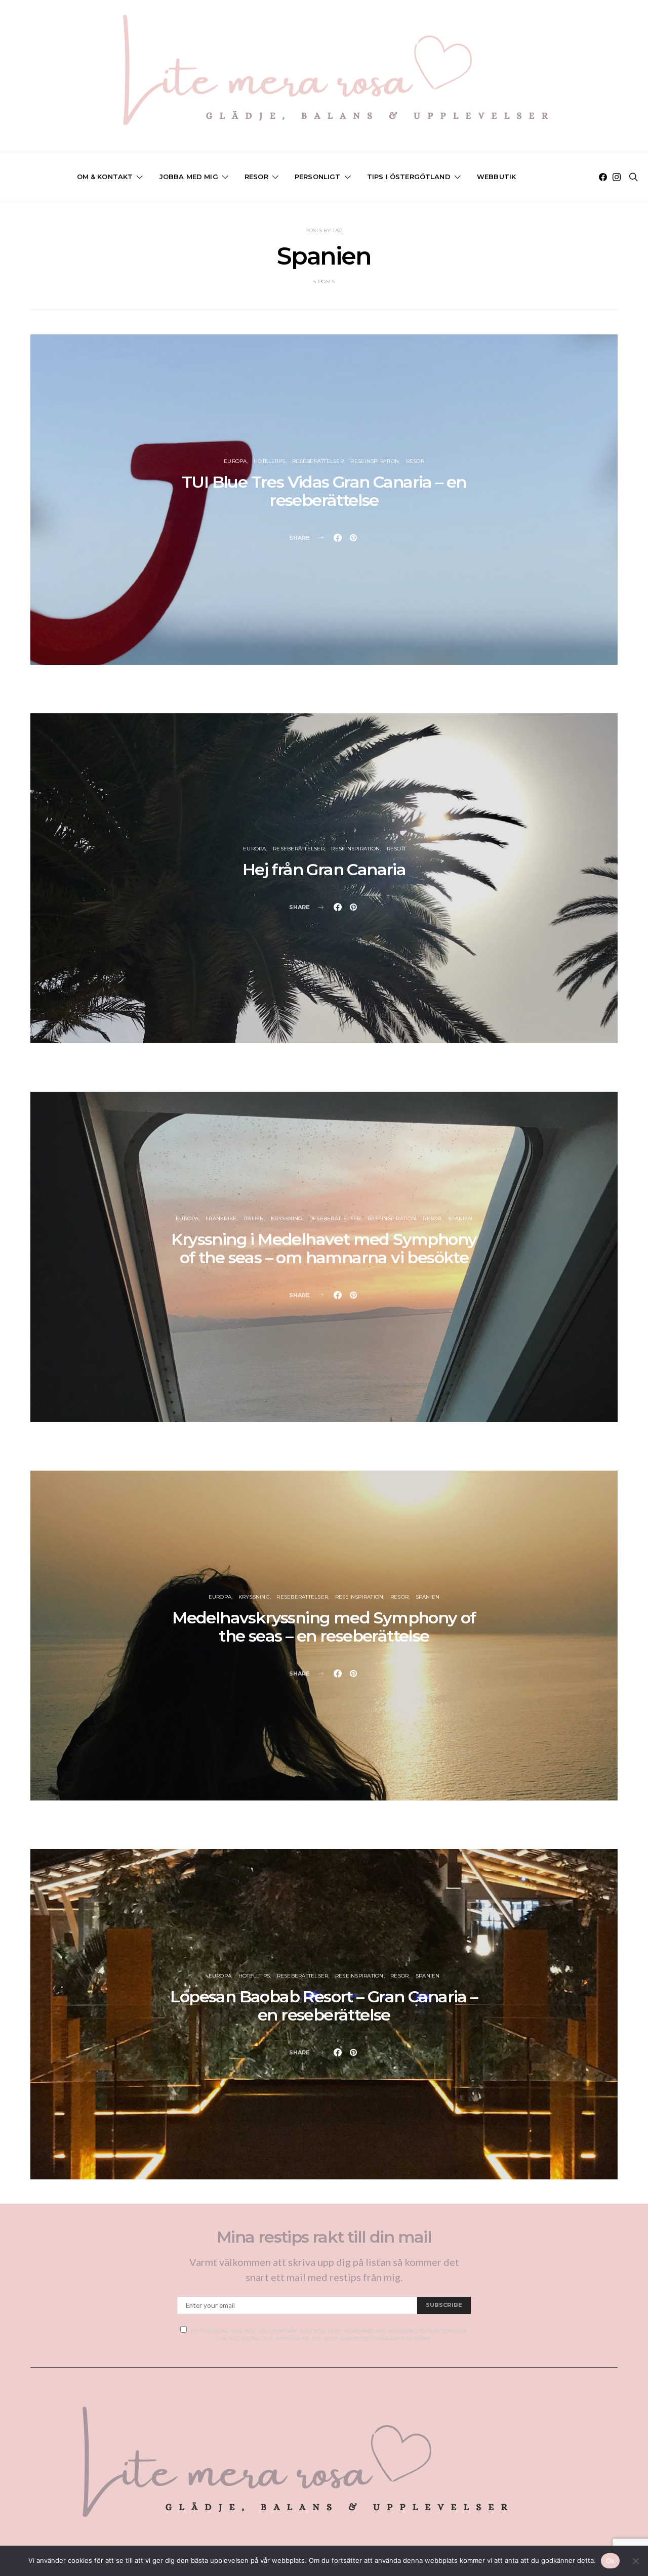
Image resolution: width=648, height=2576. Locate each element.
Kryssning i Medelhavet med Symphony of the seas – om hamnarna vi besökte (324, 1248)
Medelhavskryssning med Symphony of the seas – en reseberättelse (324, 1627)
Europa (235, 461)
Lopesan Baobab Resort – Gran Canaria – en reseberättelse (324, 2006)
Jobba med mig (189, 177)
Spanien (460, 1218)
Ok (611, 2561)
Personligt (318, 177)
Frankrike (221, 1218)
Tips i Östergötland (409, 177)
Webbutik (496, 177)
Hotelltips (270, 461)
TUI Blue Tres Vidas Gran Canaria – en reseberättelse (324, 491)
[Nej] (635, 2561)
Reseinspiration (375, 461)
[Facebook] (603, 177)
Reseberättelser (318, 461)
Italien (254, 1218)
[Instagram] (617, 177)
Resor (256, 177)
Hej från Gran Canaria (324, 869)
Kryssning (287, 1218)
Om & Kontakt (105, 177)
